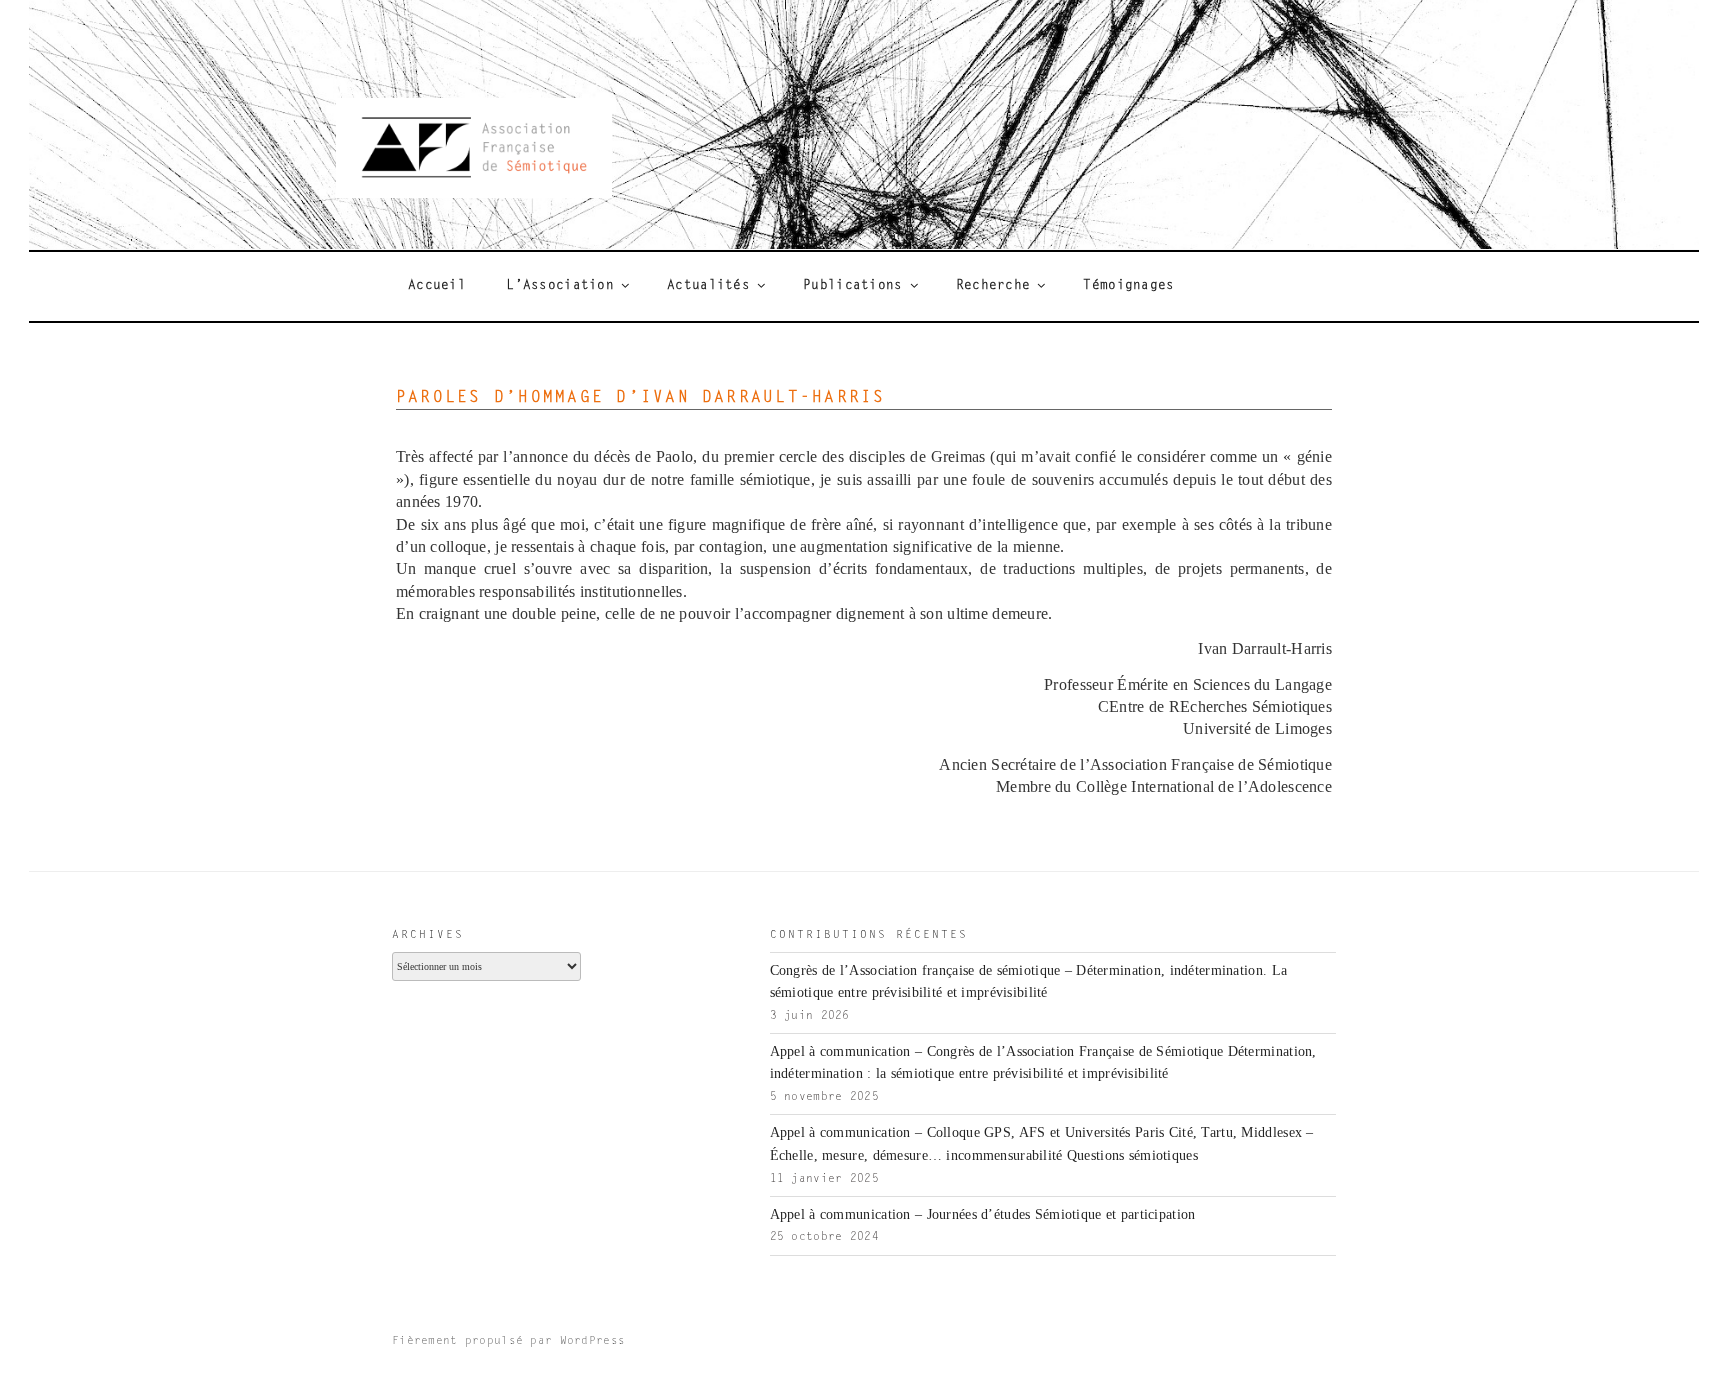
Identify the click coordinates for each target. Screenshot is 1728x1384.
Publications (852, 286)
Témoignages (1128, 286)
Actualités (708, 286)
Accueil (437, 286)
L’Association (560, 286)
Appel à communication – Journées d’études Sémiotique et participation (983, 1214)
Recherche (993, 286)
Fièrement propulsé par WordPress (508, 1341)
